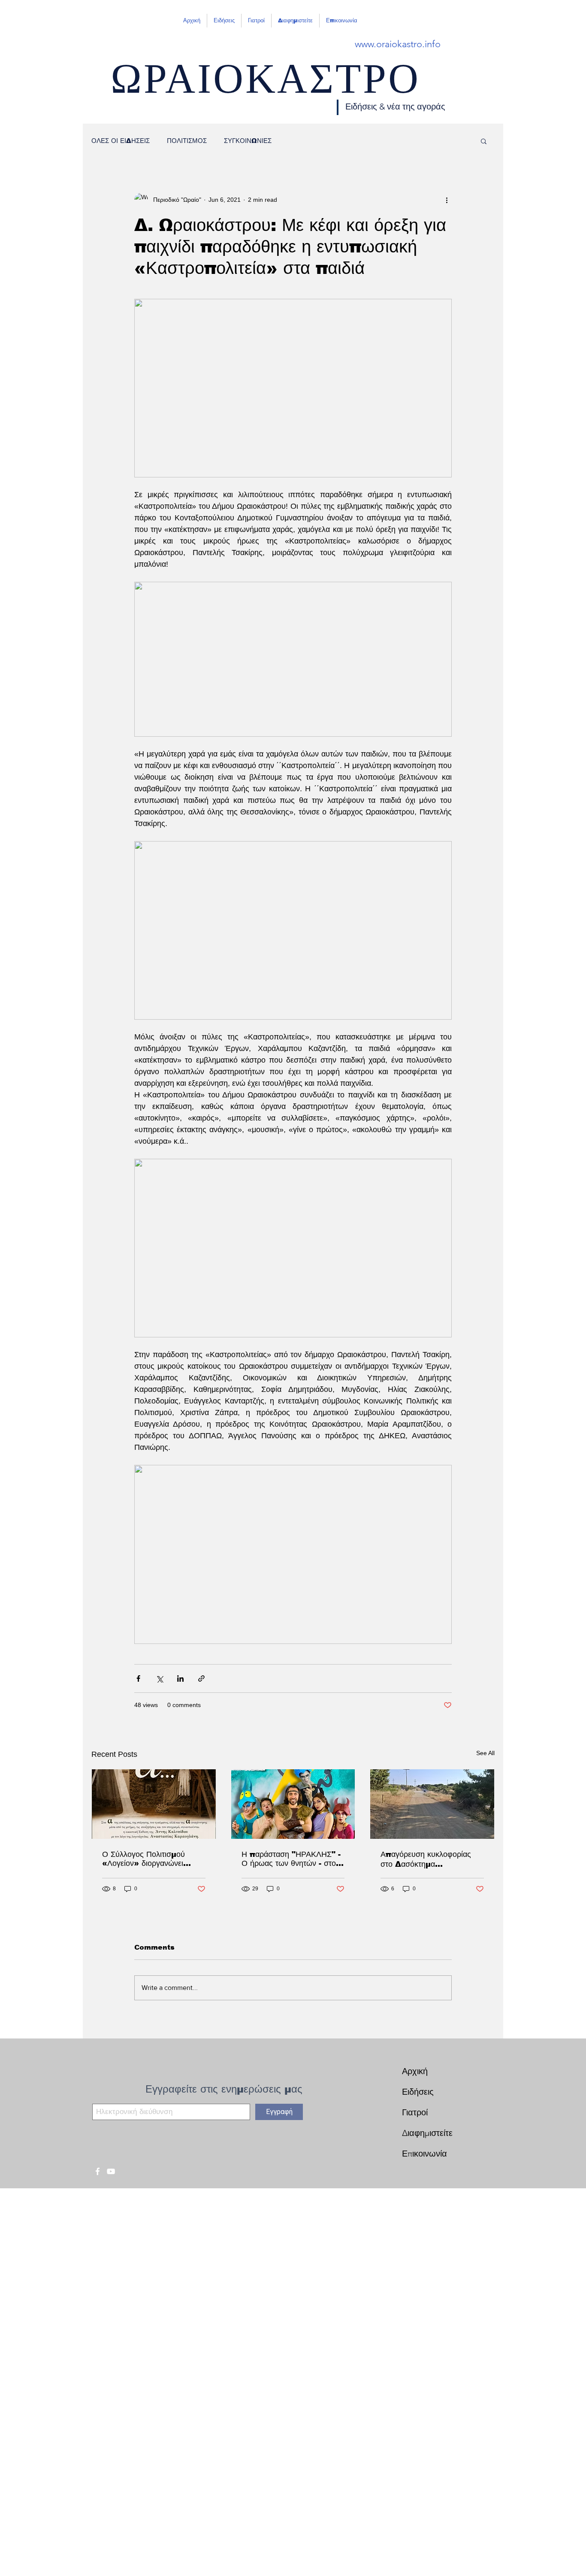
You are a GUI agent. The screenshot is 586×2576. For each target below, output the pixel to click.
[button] (484, 141)
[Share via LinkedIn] (180, 1678)
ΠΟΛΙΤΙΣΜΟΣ (187, 141)
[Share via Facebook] (138, 1678)
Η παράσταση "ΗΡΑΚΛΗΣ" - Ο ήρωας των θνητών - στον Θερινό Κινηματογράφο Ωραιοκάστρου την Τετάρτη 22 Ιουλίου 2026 (291, 1859)
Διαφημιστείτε (427, 2133)
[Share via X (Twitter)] (159, 1678)
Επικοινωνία (424, 2154)
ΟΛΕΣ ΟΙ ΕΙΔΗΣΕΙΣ (121, 141)
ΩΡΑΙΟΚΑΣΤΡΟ (265, 86)
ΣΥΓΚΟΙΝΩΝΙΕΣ (248, 141)
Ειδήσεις (418, 2092)
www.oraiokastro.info (398, 44)
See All (485, 1753)
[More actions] (447, 200)
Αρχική (415, 2071)
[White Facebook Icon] (98, 2171)
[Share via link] (201, 1678)
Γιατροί (415, 2112)
